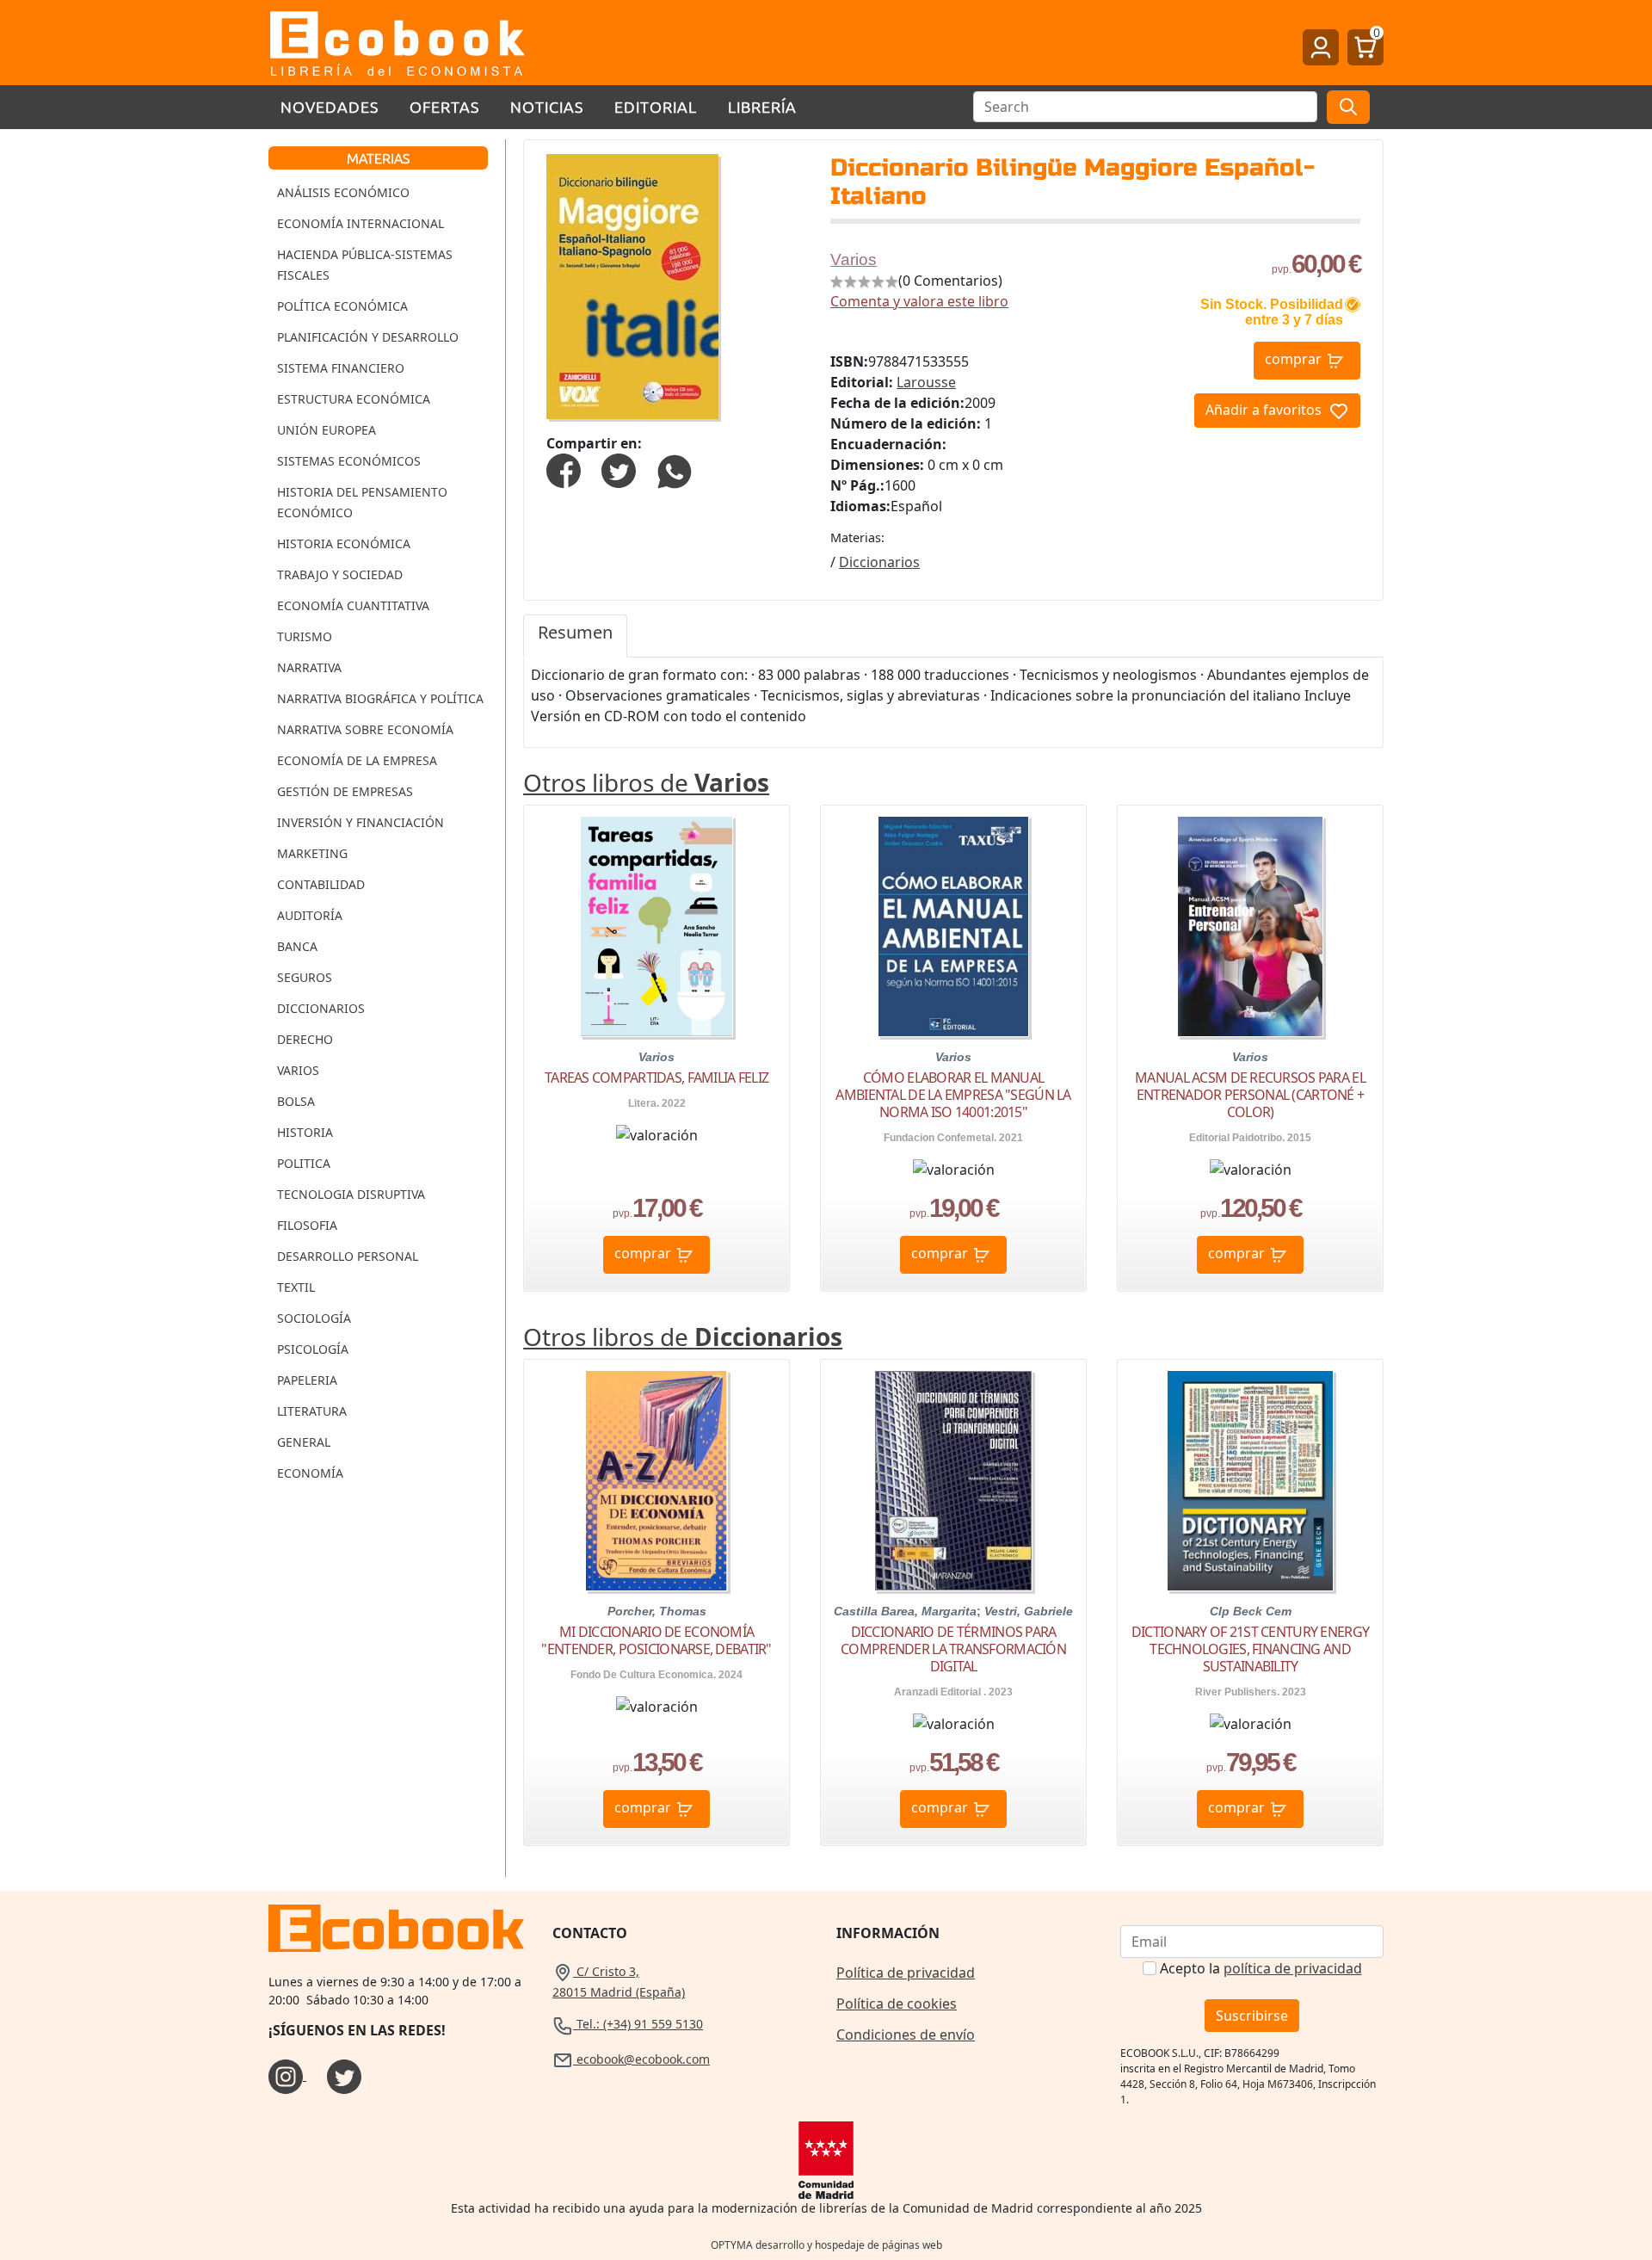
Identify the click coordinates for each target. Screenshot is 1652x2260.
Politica (304, 1163)
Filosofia (307, 1225)
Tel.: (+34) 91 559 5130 (638, 2024)
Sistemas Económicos (349, 461)
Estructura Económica (354, 399)
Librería (762, 106)
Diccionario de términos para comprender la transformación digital (953, 1649)
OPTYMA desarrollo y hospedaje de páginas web (826, 2245)
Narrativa (309, 667)
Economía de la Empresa (357, 760)
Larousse (926, 382)
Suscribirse (1252, 2016)
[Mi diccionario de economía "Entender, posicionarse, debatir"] (656, 1481)
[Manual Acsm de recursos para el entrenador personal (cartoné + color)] (1250, 926)
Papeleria (307, 1380)
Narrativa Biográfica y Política (380, 698)
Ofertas (444, 106)
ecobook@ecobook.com (641, 2059)
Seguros (305, 977)
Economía (310, 1473)
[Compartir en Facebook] (564, 469)
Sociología (314, 1318)
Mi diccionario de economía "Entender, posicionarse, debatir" (656, 1640)
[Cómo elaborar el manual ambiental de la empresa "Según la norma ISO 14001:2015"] (953, 926)
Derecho (305, 1039)
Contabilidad (321, 884)
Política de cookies (897, 2004)
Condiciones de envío (906, 2035)
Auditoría (310, 915)
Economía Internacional (361, 223)
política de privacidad (1293, 1968)
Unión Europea (327, 430)
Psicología (313, 1349)
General (304, 1442)
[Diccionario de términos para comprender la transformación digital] (953, 1481)
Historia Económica (344, 543)
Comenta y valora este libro (919, 301)
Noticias (547, 106)
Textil (296, 1287)
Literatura (312, 1411)
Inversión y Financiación (361, 822)
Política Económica (342, 306)
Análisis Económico (343, 192)
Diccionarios (321, 1008)
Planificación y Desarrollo (368, 337)
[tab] (575, 636)
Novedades (330, 106)
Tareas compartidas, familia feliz (656, 1078)
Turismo (305, 636)
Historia (305, 1132)
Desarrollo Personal (348, 1256)
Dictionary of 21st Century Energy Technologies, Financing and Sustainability (1250, 1649)
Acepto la (1261, 1968)
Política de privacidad (906, 1973)
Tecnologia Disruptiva (351, 1194)
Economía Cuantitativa (353, 605)
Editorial (656, 106)
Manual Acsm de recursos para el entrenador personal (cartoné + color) (1250, 1095)
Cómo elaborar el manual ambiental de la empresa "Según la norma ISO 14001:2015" (953, 1095)
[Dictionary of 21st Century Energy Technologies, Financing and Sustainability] (1250, 1481)
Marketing (312, 853)
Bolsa (296, 1101)
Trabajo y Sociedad (340, 574)
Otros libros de (646, 782)
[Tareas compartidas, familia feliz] (656, 926)
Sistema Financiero (341, 368)
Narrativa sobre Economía (365, 729)
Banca (297, 946)
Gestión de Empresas (345, 791)
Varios (298, 1070)
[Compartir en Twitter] (619, 469)
